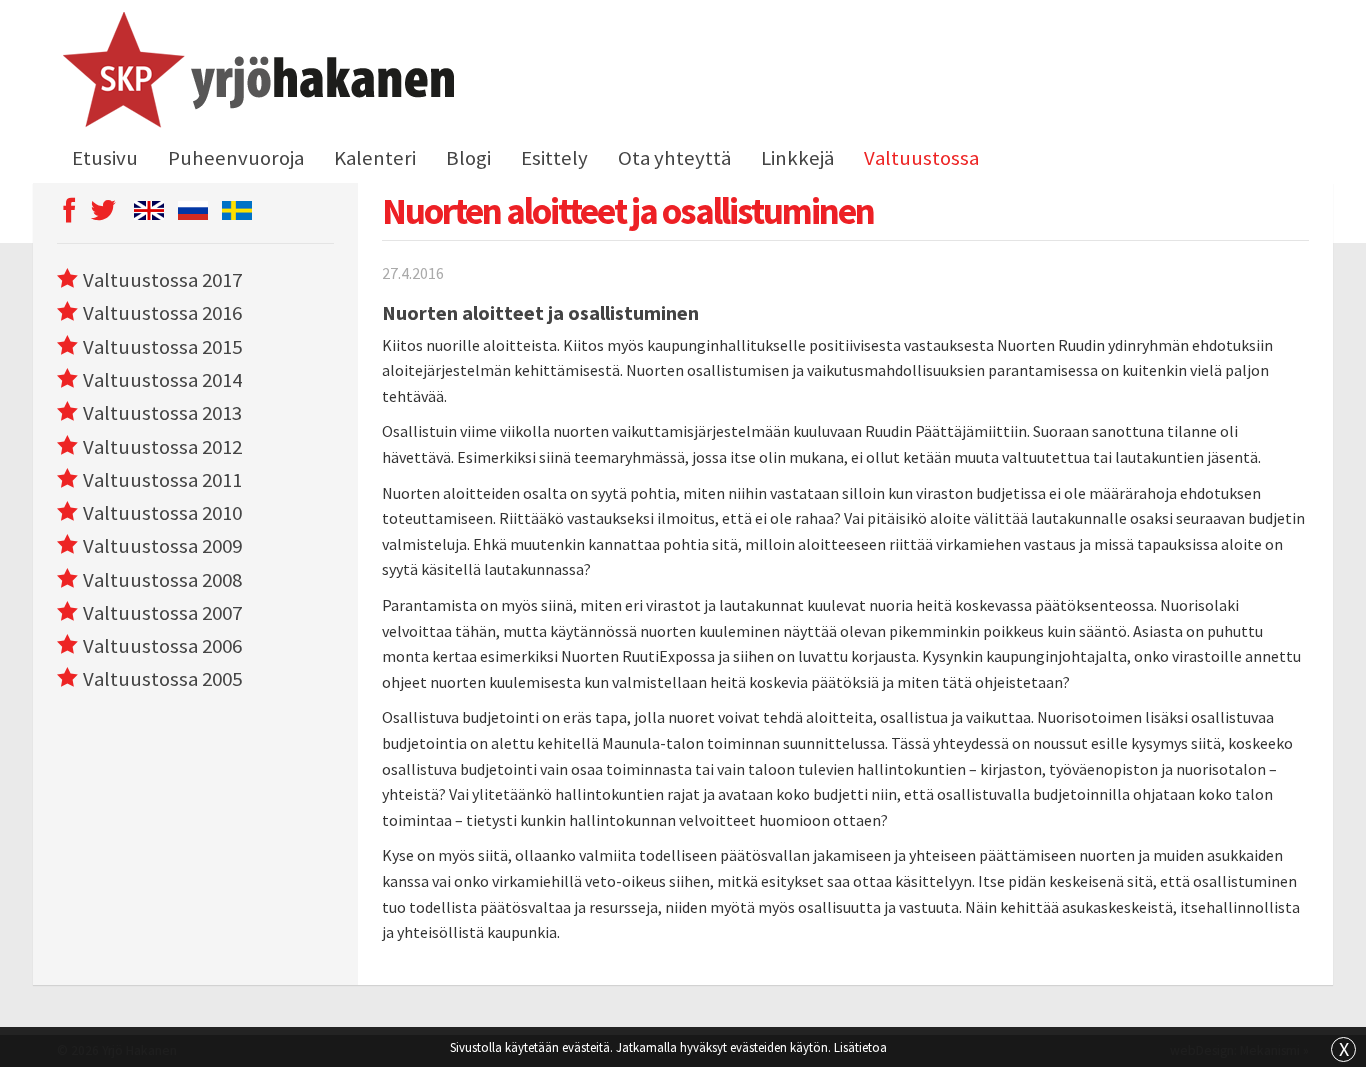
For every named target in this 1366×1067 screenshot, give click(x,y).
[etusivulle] (255, 73)
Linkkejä (797, 158)
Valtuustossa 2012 (162, 447)
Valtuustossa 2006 (162, 646)
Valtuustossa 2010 (162, 513)
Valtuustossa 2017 (162, 280)
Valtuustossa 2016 (162, 313)
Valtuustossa (921, 158)
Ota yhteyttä (674, 158)
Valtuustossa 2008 (162, 580)
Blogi (468, 158)
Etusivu (105, 158)
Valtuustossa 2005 (162, 679)
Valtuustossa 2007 (162, 613)
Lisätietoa (860, 1047)
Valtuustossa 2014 (162, 380)
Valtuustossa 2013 (162, 413)
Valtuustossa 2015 (162, 347)
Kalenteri (375, 158)
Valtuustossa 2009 (162, 546)
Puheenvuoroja (236, 158)
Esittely (554, 158)
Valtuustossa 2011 (162, 480)
